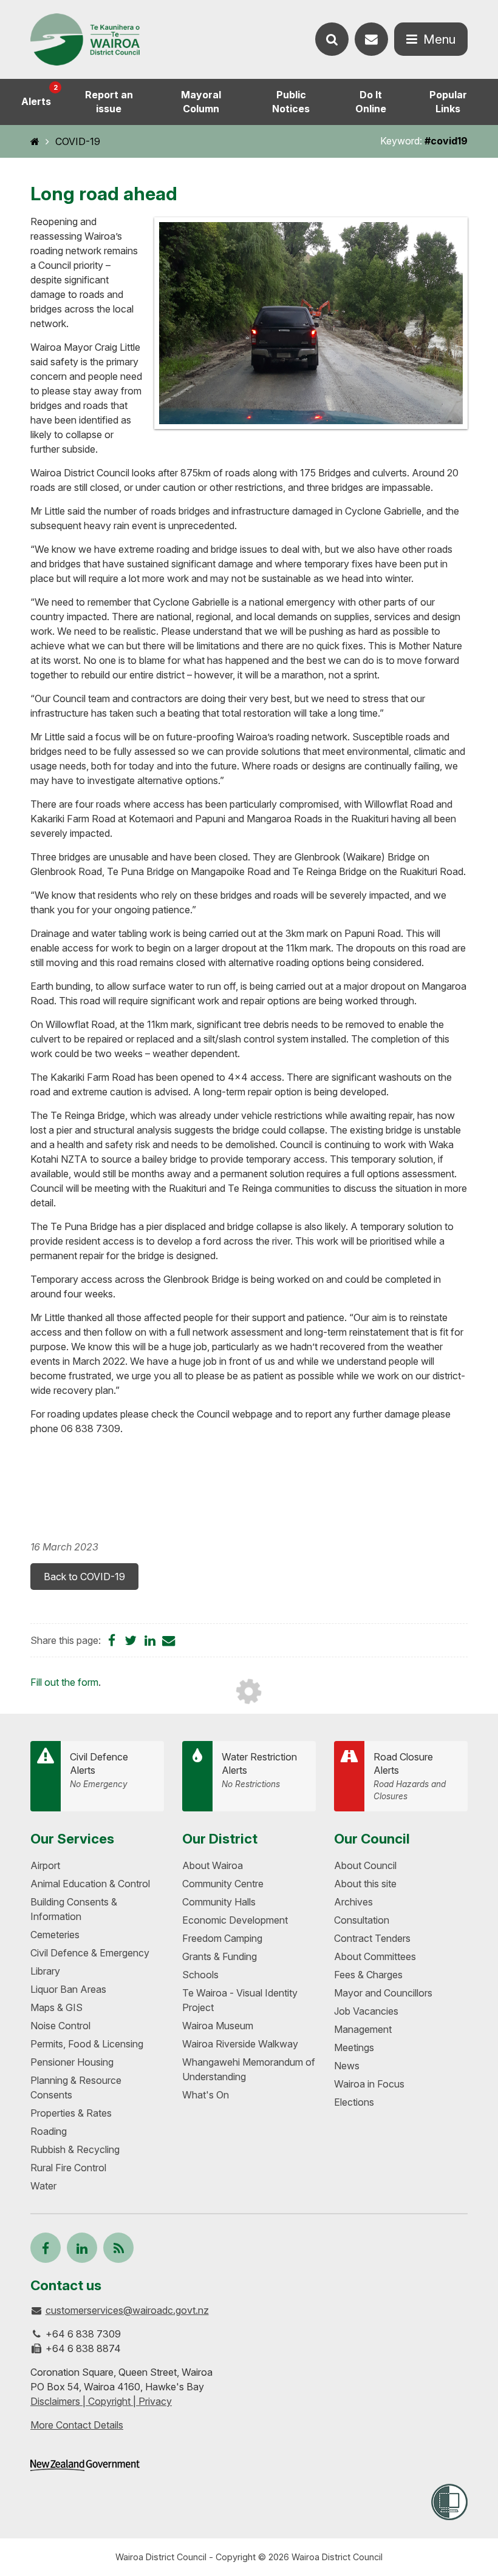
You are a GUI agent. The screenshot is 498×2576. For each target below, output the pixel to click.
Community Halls (219, 1902)
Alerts (39, 95)
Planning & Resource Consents (76, 2088)
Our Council (372, 1838)
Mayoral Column (201, 102)
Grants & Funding (220, 1956)
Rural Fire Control (68, 2168)
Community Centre (223, 1884)
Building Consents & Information (74, 1909)
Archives (353, 1902)
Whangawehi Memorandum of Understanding (249, 2069)
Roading (49, 2131)
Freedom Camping (222, 1938)
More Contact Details (77, 2425)
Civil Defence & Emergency (90, 1953)
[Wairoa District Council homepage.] (85, 40)
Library (45, 1971)
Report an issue (109, 102)
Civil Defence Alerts (99, 1770)
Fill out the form (64, 1682)
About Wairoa (213, 1865)
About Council (365, 1865)
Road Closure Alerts (410, 1776)
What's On (206, 2095)
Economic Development (235, 1920)
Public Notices (291, 102)
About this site (365, 1884)
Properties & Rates (71, 2113)
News (347, 2066)
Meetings (354, 2047)
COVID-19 (78, 141)
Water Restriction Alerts (259, 1770)
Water (43, 2186)
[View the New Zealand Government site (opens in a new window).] (85, 2465)
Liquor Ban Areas (68, 1989)
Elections (354, 2102)
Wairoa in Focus (369, 2084)
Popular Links (448, 102)
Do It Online (371, 102)
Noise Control (60, 2026)
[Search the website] (332, 39)
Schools (200, 1975)
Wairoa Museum (218, 2026)
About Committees (375, 1956)
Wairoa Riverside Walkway (240, 2044)
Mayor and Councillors (383, 1993)
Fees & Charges (368, 1975)
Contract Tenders (372, 1938)
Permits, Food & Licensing (87, 2044)
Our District (220, 1838)
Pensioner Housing (72, 2062)
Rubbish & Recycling (75, 2149)
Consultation (362, 1920)
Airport (45, 1865)
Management (363, 2029)
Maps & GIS (56, 2007)
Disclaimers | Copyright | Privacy (101, 2401)
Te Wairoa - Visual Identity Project (240, 2000)
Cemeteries (55, 1935)
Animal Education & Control (90, 1884)
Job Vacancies (366, 2011)
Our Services (72, 1838)
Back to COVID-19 (84, 1577)
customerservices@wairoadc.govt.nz (127, 2310)
